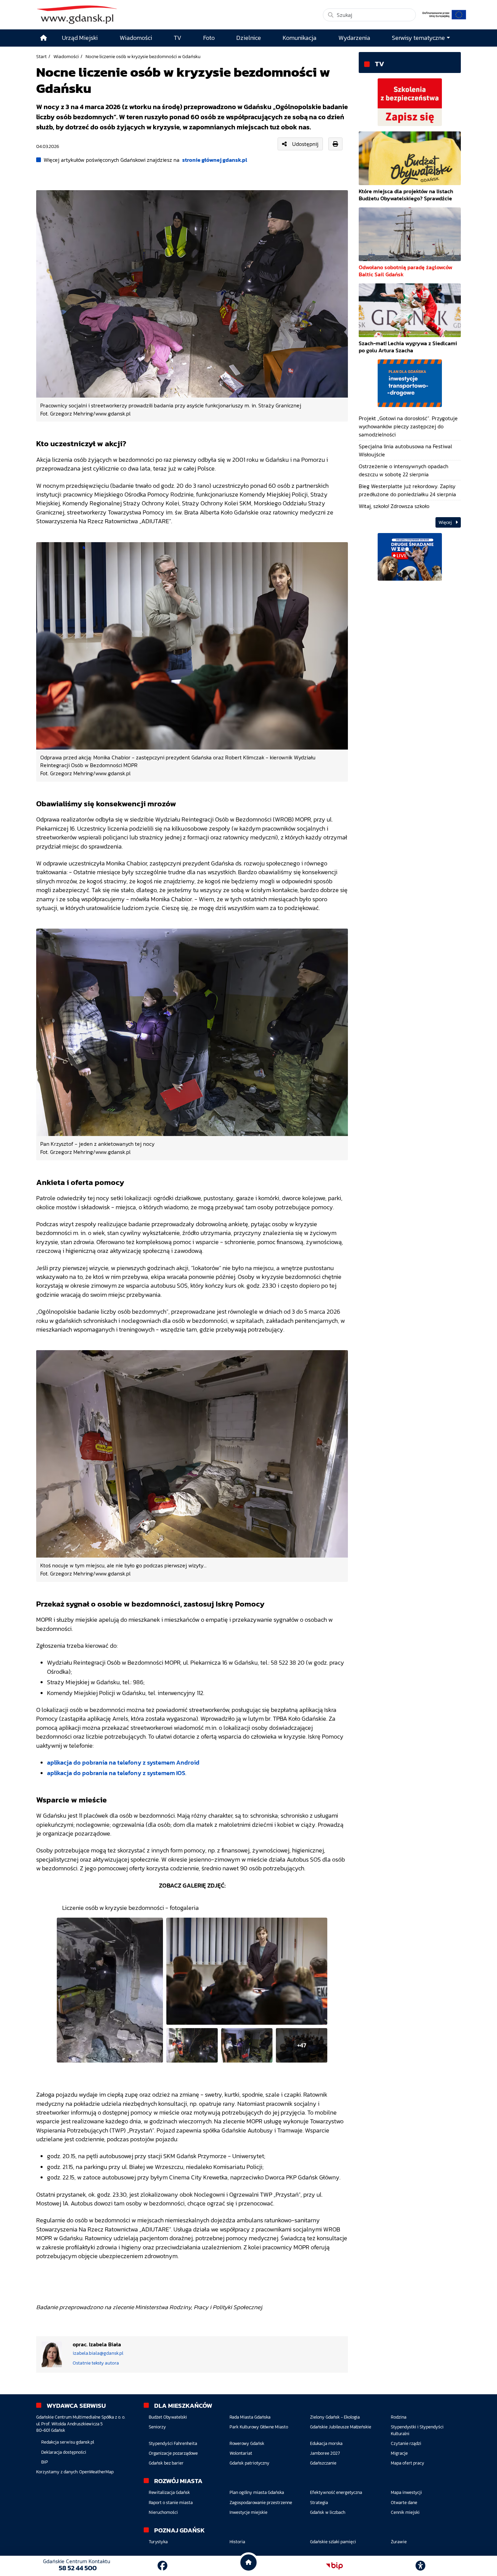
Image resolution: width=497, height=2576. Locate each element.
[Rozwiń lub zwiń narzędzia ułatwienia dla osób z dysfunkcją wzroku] (421, 2566)
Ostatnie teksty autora (96, 2363)
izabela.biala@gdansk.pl (98, 2353)
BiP (45, 2462)
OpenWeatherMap (96, 2472)
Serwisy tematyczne (418, 38)
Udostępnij (305, 144)
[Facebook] (162, 2566)
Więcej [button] (446, 522)
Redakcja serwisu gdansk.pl (68, 2442)
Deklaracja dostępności (64, 2452)
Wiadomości (66, 56)
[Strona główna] (44, 38)
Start (41, 56)
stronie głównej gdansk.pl (215, 160)
